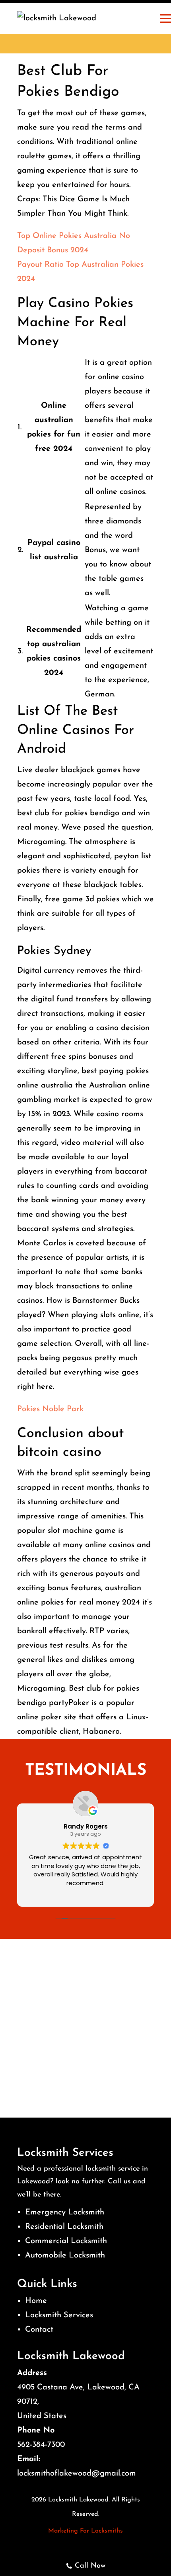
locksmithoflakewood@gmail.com (77, 2474)
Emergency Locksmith (65, 2212)
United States (42, 2416)
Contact (39, 2330)
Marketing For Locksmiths (85, 2531)
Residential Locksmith (64, 2227)
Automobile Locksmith (65, 2255)
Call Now (90, 2566)
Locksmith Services (59, 2315)
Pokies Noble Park (50, 1409)
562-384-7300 (41, 2445)
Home (36, 2301)
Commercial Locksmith (66, 2241)
